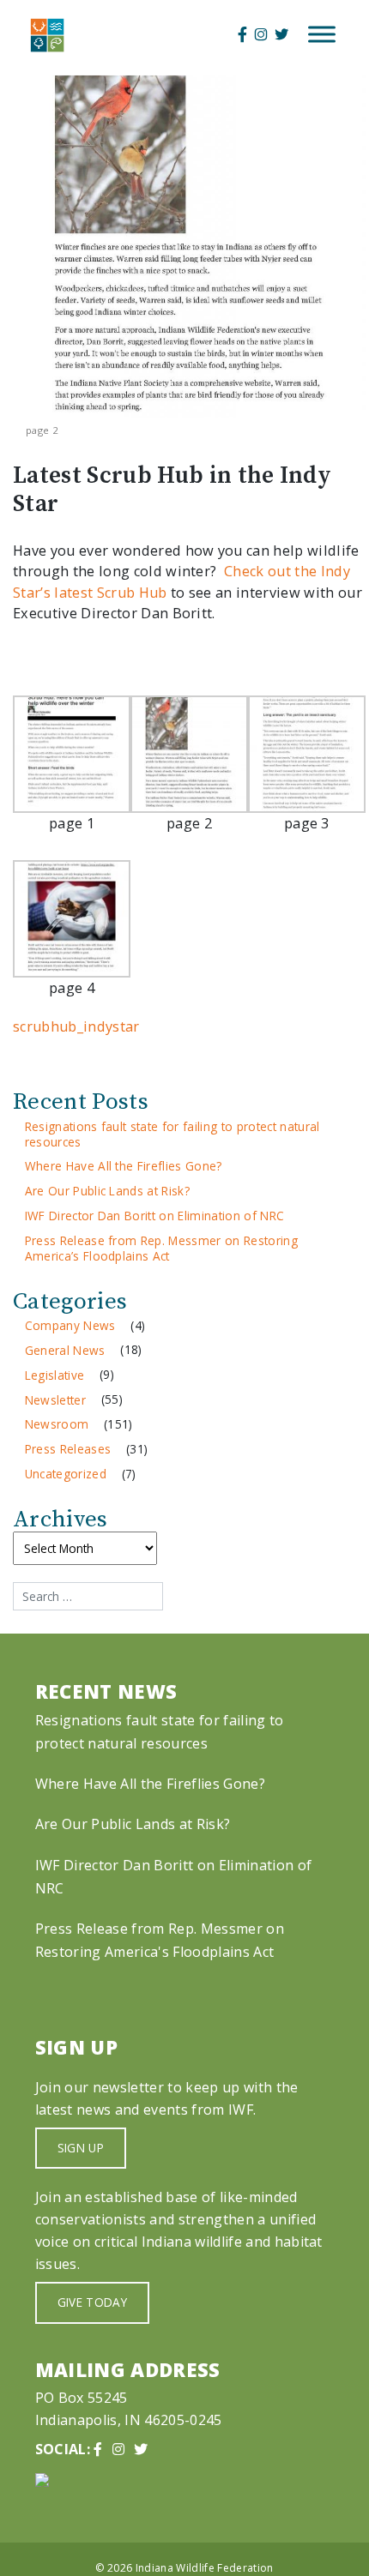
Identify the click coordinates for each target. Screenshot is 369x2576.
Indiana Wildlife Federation (205, 2568)
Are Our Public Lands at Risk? (107, 1191)
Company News (70, 1325)
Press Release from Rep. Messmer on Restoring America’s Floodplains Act (161, 1248)
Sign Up (81, 2148)
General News (65, 1350)
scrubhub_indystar (76, 1026)
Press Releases (68, 1449)
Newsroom (57, 1424)
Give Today (92, 2302)
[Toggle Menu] (322, 35)
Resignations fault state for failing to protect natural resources (172, 1134)
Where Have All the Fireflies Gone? (124, 1166)
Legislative (55, 1375)
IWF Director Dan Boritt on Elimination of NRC (155, 1216)
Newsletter (55, 1400)
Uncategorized (66, 1474)
